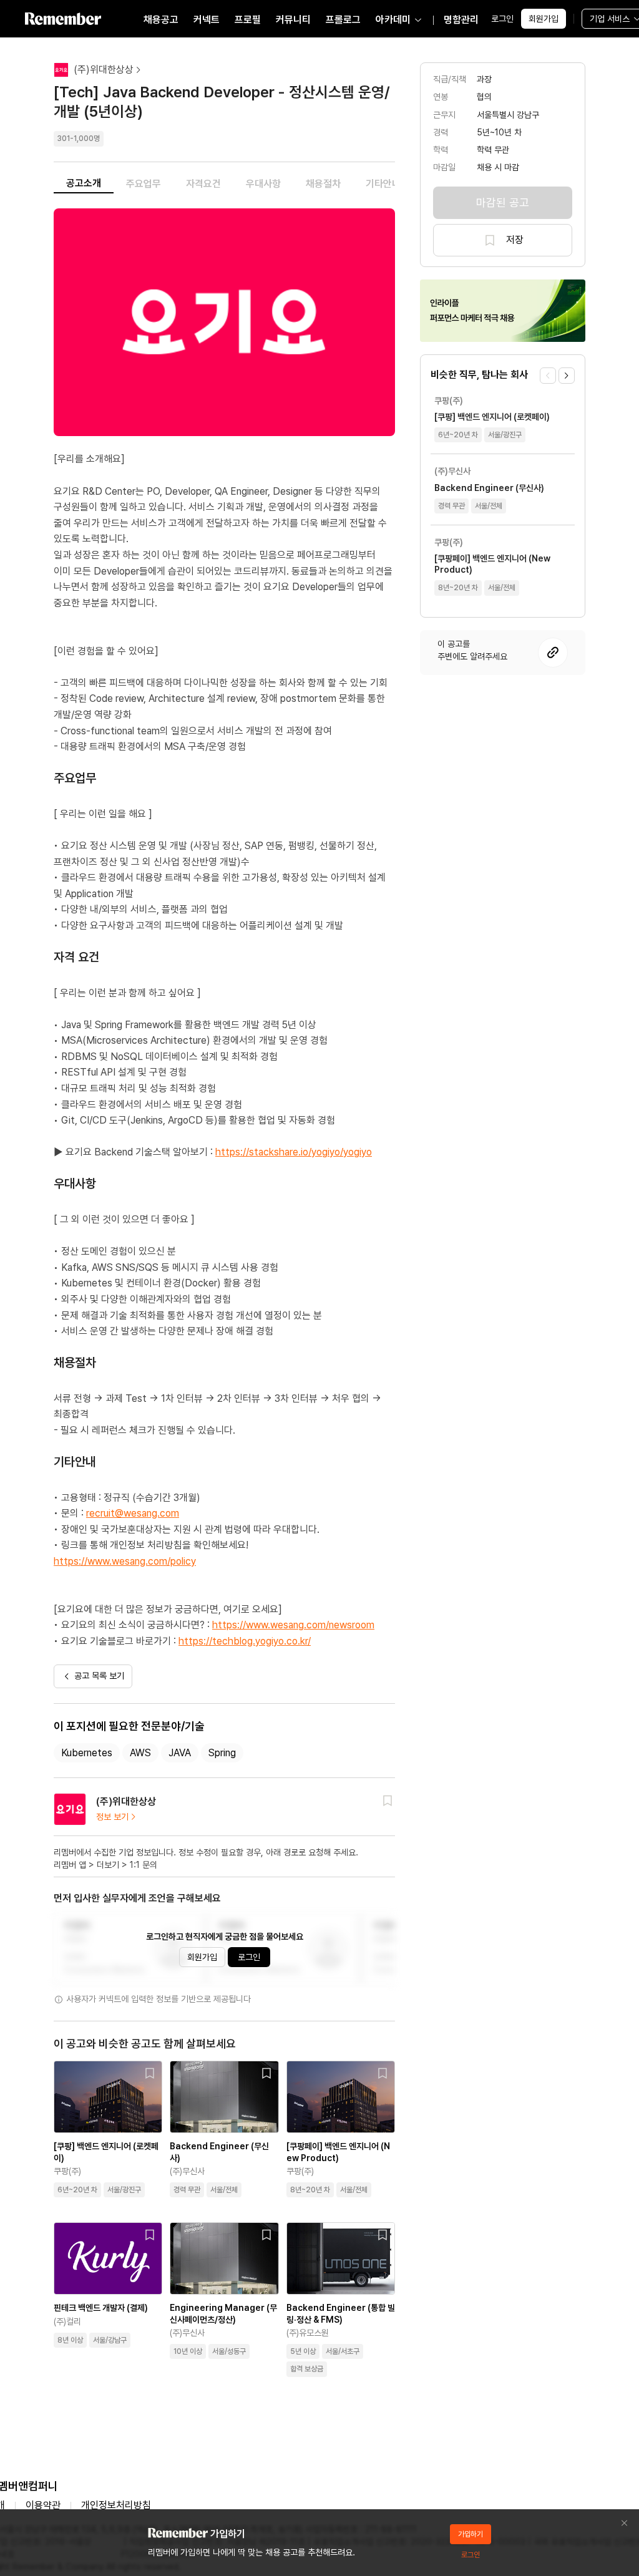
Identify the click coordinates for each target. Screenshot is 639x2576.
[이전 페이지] (548, 376)
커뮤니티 (293, 20)
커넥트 (207, 20)
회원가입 (544, 19)
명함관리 (461, 20)
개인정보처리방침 (116, 2505)
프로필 (248, 20)
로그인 (502, 19)
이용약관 (43, 2505)
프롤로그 (343, 20)
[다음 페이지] (567, 376)
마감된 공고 (503, 202)
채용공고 (161, 20)
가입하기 (471, 2534)
